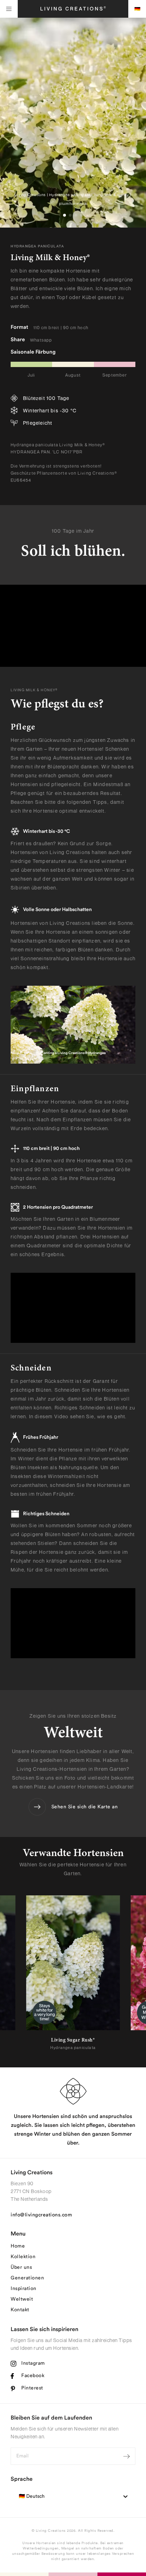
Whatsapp (41, 340)
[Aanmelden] (127, 2456)
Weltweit (22, 2299)
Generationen (27, 2278)
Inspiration (24, 2289)
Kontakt (20, 2310)
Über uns (21, 2267)
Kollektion (23, 2257)
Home (18, 2246)
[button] (64, 215)
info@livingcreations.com (41, 2215)
